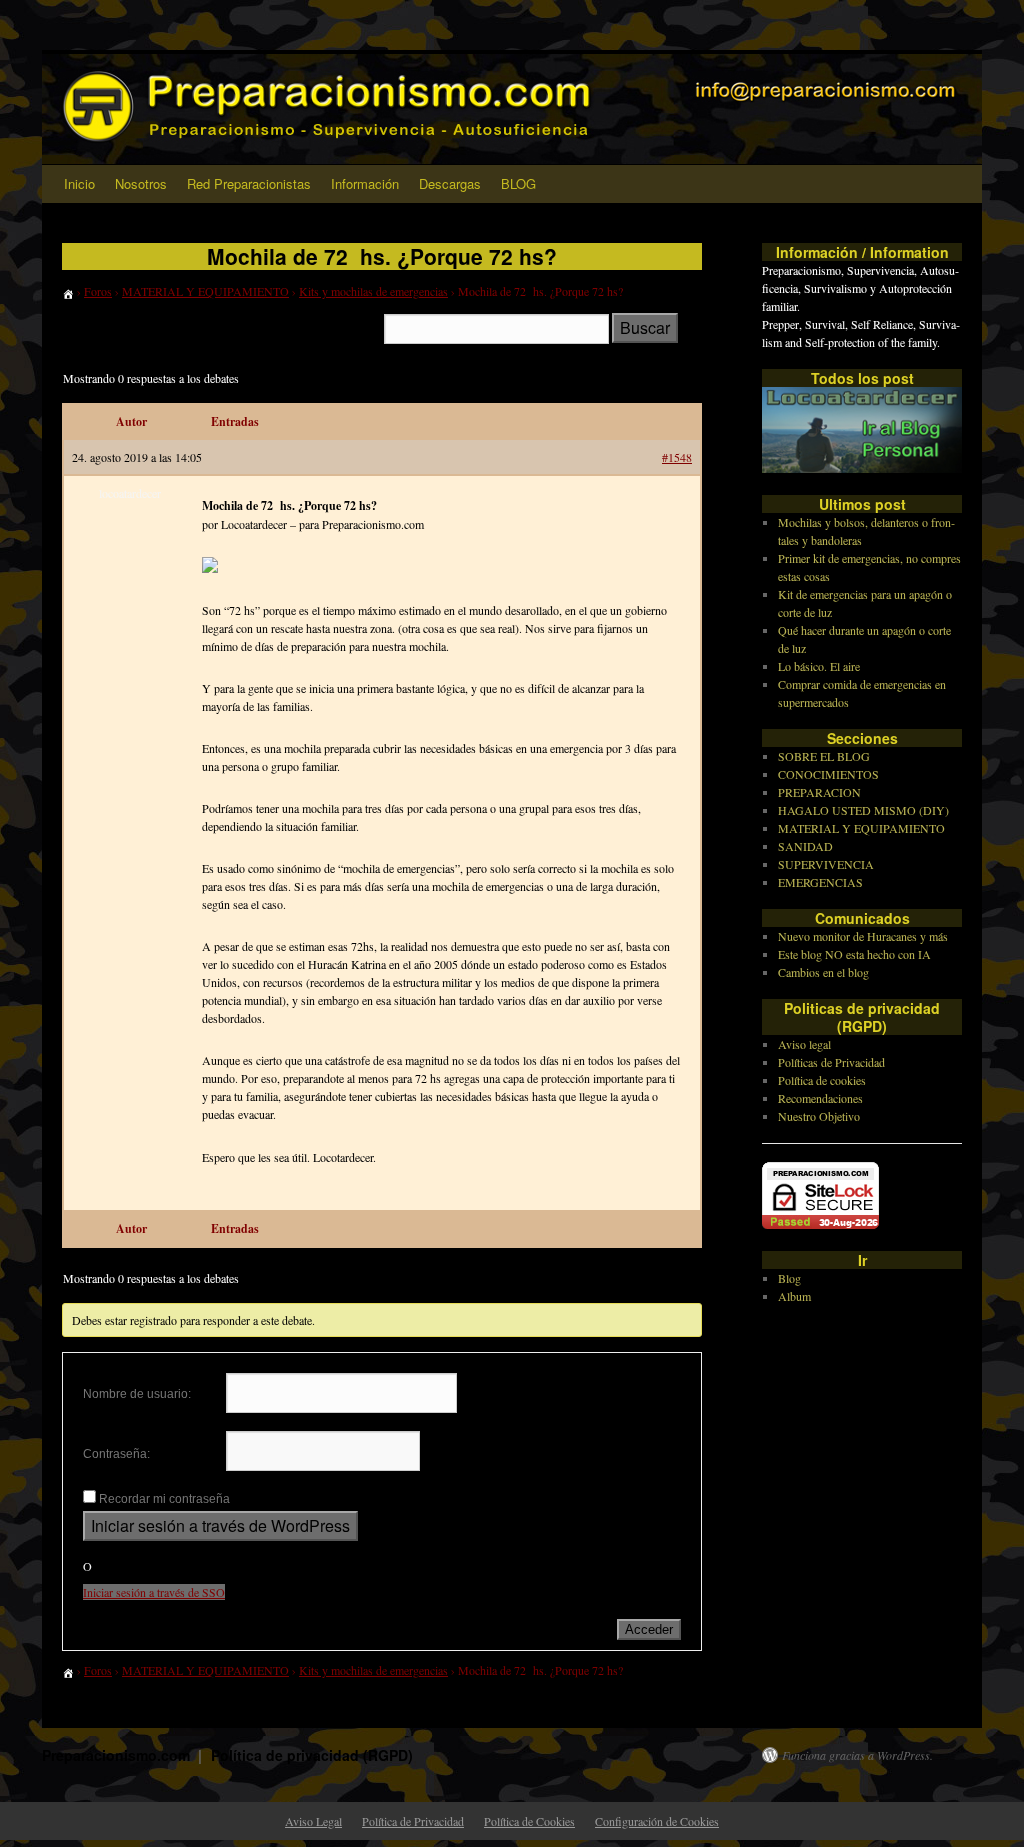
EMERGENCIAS (820, 882)
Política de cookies (822, 1080)
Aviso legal (804, 1044)
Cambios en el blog (823, 972)
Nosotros (141, 183)
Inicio (79, 183)
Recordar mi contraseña (164, 1499)
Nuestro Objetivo (819, 1116)
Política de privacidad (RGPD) (312, 1755)
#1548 (677, 457)
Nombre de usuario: (137, 1394)
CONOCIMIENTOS (828, 774)
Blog (789, 1278)
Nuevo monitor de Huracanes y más (863, 936)
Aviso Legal (313, 1821)
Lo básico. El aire (819, 666)
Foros (98, 291)
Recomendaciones (820, 1098)
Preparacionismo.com (118, 1755)
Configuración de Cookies (657, 1821)
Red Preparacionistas (249, 183)
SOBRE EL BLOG (824, 756)
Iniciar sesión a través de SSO (154, 1592)
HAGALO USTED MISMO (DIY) (863, 810)
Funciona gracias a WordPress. (857, 1755)
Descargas (450, 183)
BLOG (518, 183)
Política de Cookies (529, 1821)
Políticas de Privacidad (831, 1062)
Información (365, 183)
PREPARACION (819, 792)
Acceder (649, 1629)
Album (794, 1296)
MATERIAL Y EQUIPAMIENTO (205, 291)
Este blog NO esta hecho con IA (854, 954)
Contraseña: (116, 1454)
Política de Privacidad (413, 1821)
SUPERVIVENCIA (826, 864)
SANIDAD (805, 846)
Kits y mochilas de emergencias (373, 291)
